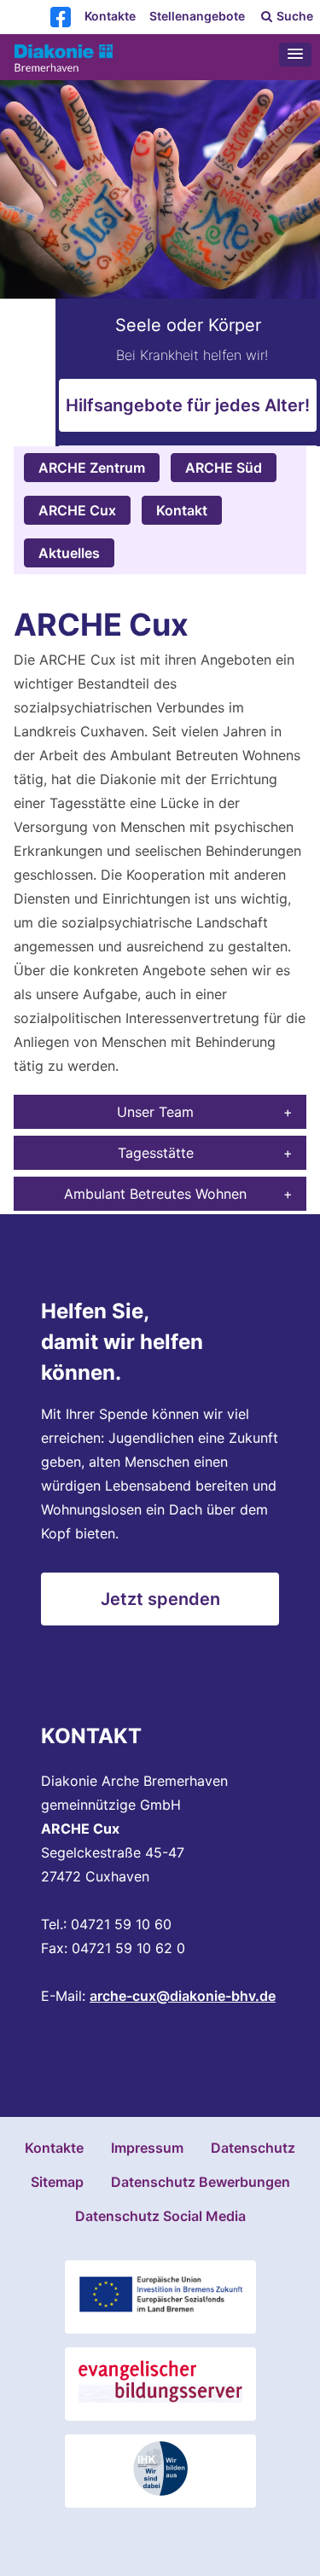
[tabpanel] (160, 263)
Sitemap (57, 2182)
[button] (295, 55)
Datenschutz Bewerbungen (201, 2182)
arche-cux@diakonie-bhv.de (183, 1996)
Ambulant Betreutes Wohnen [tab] (155, 1194)
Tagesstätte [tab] (156, 1153)
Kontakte (110, 16)
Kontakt (182, 510)
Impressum (147, 2148)
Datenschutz (253, 2148)
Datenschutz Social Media (160, 2216)
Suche (294, 16)
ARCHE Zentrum (92, 468)
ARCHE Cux (77, 510)
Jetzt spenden (160, 1599)
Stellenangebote (197, 16)
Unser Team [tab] (155, 1112)
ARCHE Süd (224, 468)
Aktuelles (69, 553)
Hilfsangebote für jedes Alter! (188, 405)
